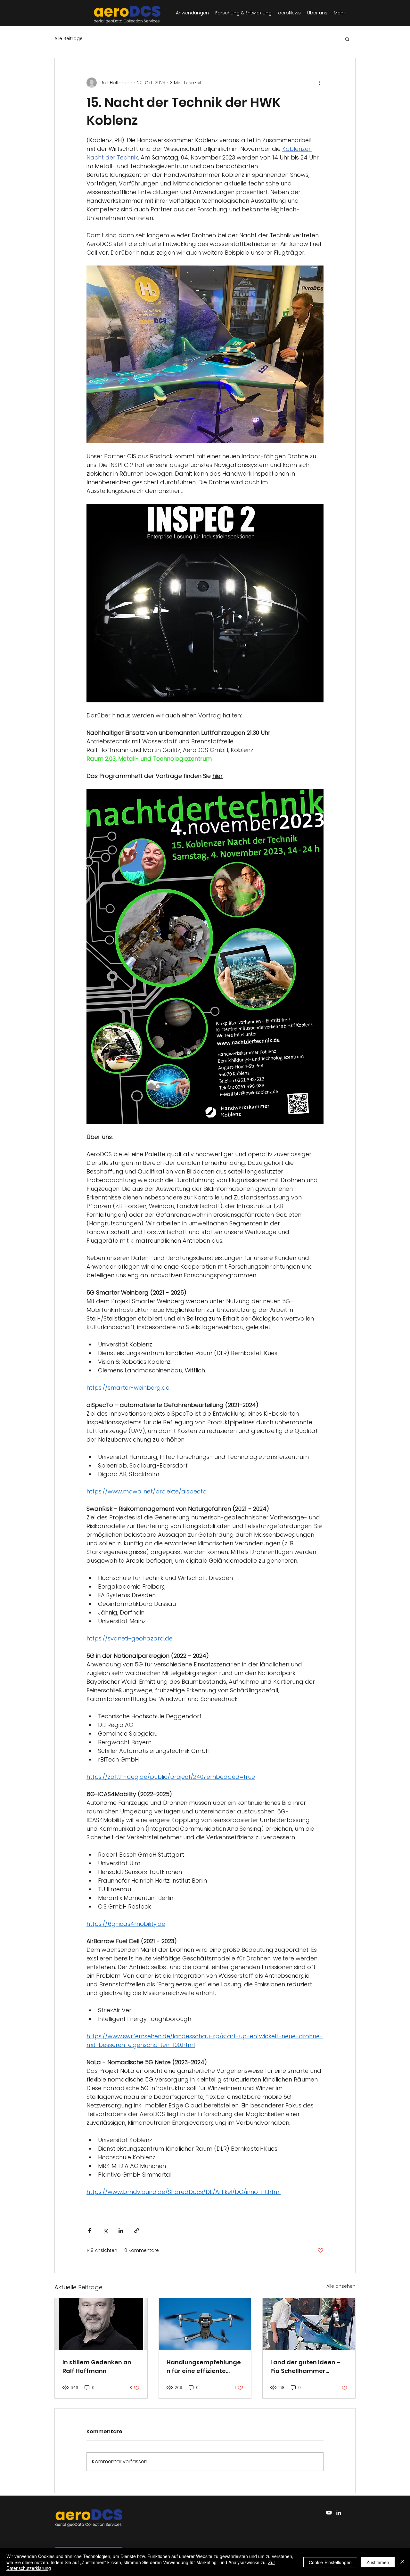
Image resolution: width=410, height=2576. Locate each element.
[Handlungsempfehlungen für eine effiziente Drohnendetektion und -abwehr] (205, 2324)
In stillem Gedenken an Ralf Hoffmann (97, 2367)
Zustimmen (378, 2562)
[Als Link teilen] (137, 2231)
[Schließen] (402, 2562)
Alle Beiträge (69, 39)
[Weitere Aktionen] (320, 83)
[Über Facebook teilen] (90, 2231)
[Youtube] (329, 2513)
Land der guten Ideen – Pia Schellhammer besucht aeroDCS (305, 2367)
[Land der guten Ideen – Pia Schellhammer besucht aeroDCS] (309, 2324)
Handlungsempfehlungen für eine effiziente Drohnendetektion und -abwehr (204, 2367)
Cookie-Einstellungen (330, 2562)
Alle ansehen (341, 2286)
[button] (347, 39)
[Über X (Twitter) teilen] (105, 2231)
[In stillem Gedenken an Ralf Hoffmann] (101, 2324)
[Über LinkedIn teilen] (121, 2231)
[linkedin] (339, 2513)
